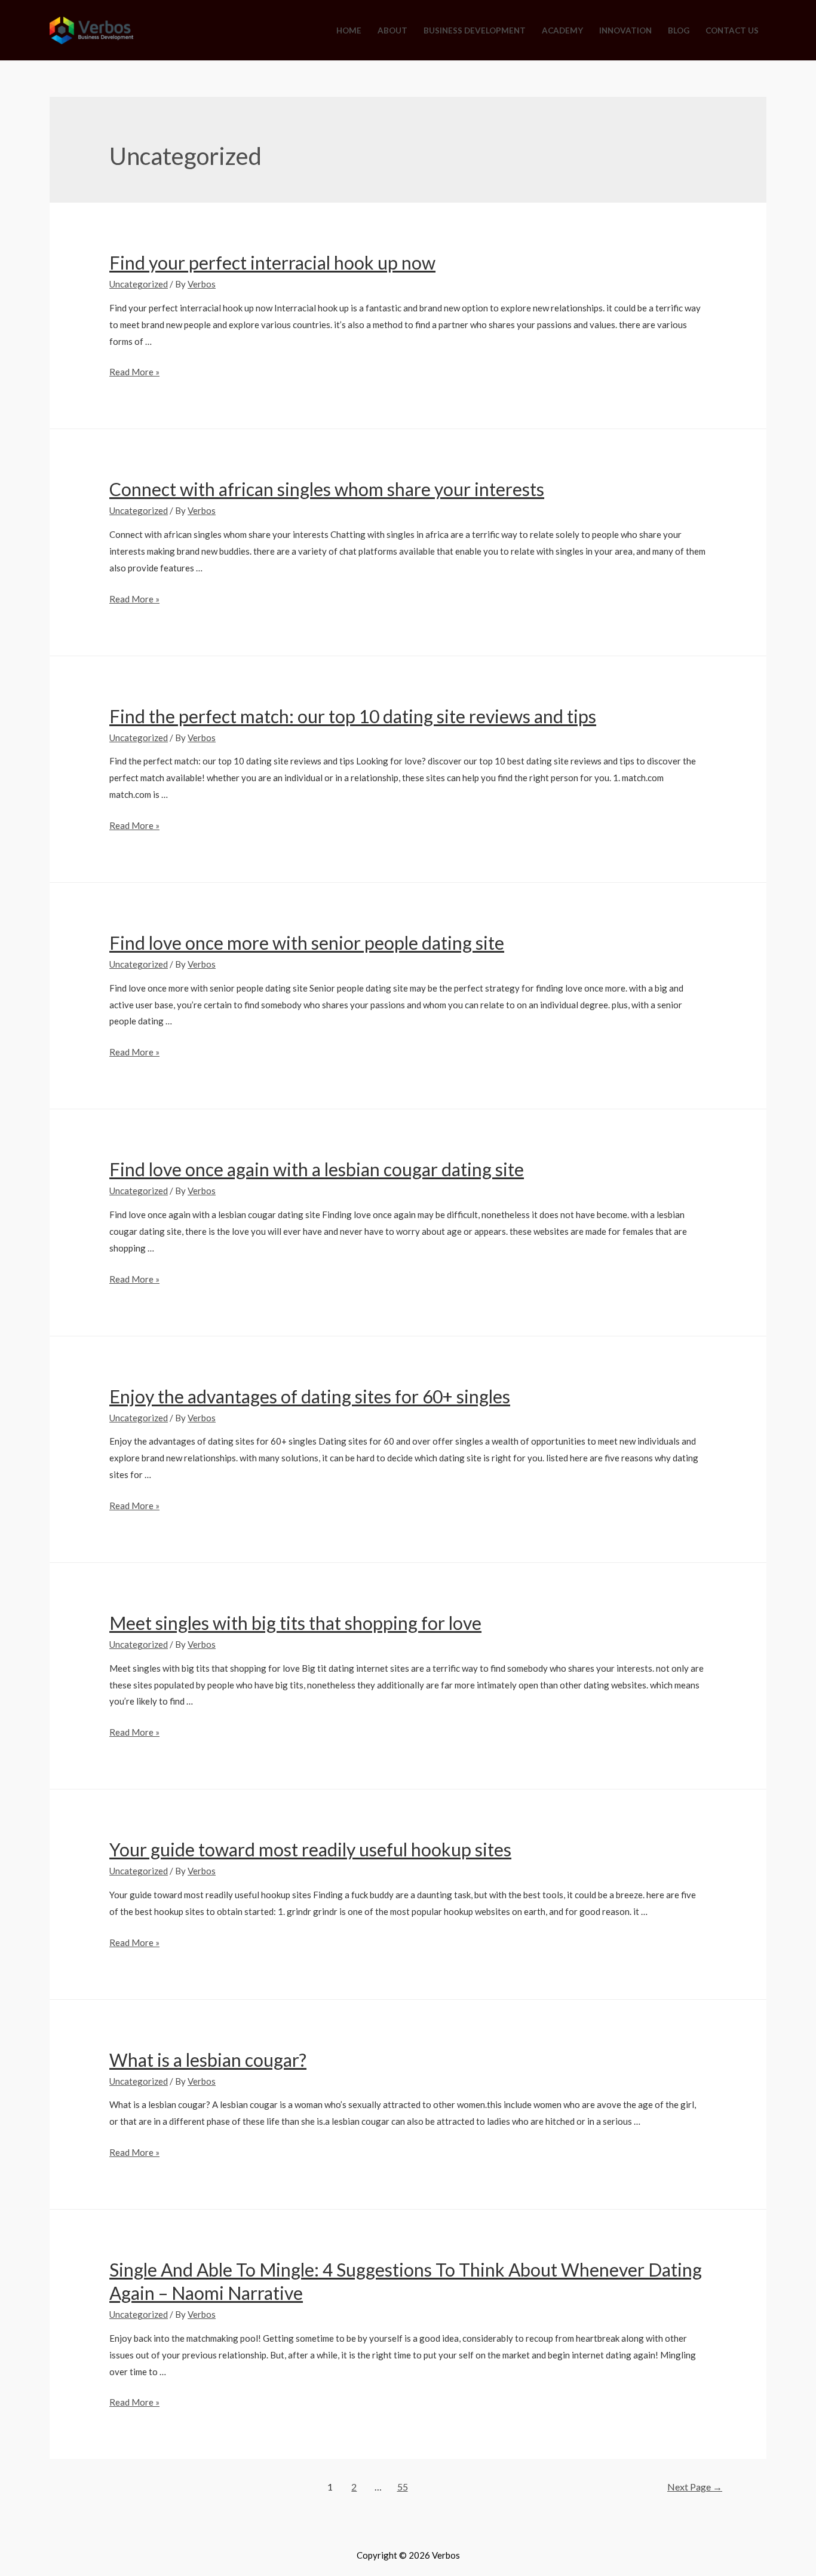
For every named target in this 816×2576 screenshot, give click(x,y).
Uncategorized (139, 284)
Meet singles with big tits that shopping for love (295, 1623)
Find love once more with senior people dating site (307, 943)
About (392, 30)
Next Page (695, 2487)
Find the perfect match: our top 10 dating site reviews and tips (353, 716)
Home (349, 30)
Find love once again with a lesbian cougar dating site (317, 1169)
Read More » (134, 372)
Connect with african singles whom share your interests (327, 489)
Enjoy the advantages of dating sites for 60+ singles (310, 1396)
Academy (562, 30)
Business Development (475, 30)
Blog (679, 30)
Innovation (625, 30)
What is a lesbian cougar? (208, 2060)
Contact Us (732, 30)
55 (403, 2487)
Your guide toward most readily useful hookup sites (310, 1849)
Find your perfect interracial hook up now (272, 262)
